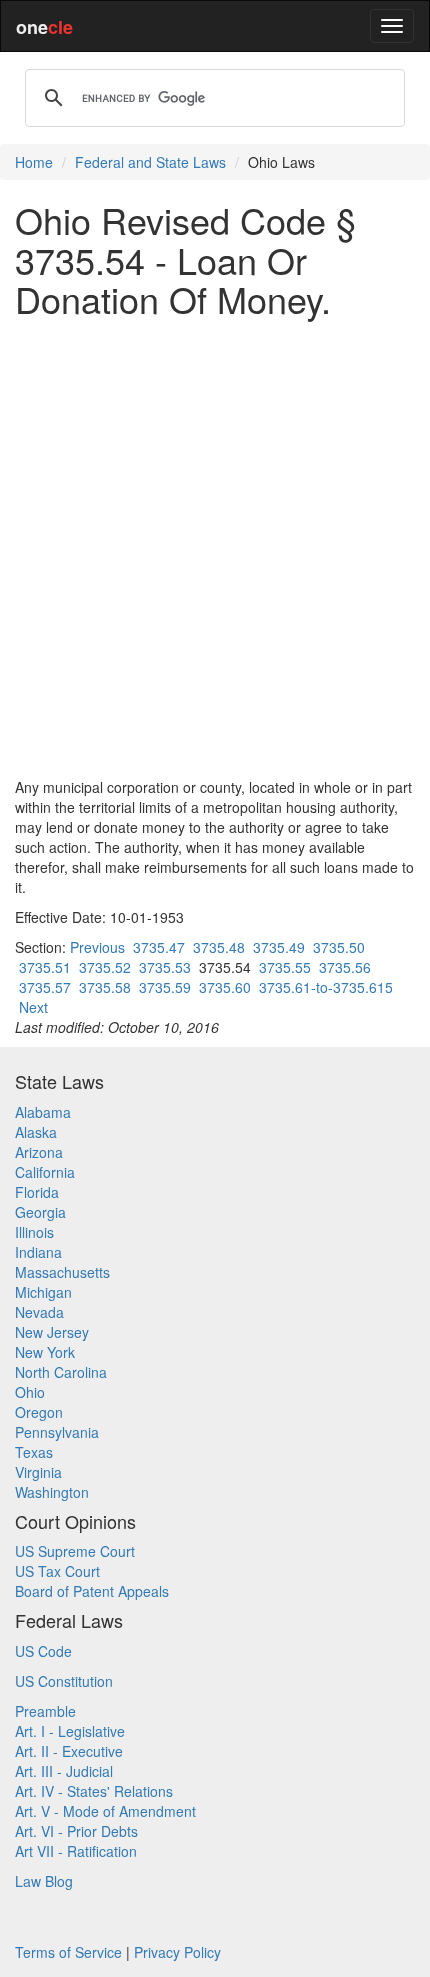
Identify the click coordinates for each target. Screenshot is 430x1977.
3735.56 (345, 967)
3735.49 (279, 947)
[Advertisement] (215, 548)
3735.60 (225, 987)
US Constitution (64, 1681)
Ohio (30, 1392)
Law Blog (44, 1881)
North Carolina (61, 1372)
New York (45, 1352)
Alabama (43, 1112)
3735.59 (165, 987)
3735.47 (159, 947)
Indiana (38, 1252)
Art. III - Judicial (64, 1771)
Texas (34, 1452)
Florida (37, 1192)
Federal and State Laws (150, 162)
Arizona (39, 1152)
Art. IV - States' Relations (94, 1791)
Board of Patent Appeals (92, 1591)
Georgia (40, 1212)
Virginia (38, 1472)
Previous (97, 947)
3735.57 (45, 987)
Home (34, 162)
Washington (52, 1492)
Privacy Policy (177, 1952)
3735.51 (45, 967)
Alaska (36, 1132)
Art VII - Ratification (76, 1851)
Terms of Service (68, 1952)
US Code (43, 1651)
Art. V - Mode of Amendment (105, 1811)
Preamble (45, 1711)
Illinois (34, 1232)
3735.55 (285, 967)
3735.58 (105, 987)
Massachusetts (62, 1272)
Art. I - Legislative (70, 1731)
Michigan (43, 1292)
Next (33, 1007)
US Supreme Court (75, 1551)
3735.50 (339, 947)
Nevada (39, 1312)
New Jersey (52, 1332)
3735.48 (219, 947)
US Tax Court (57, 1571)
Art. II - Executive (69, 1751)
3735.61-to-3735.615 (326, 987)
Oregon (39, 1412)
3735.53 (165, 967)
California (45, 1172)
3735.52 (105, 967)
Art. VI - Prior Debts (76, 1831)
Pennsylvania (57, 1432)
